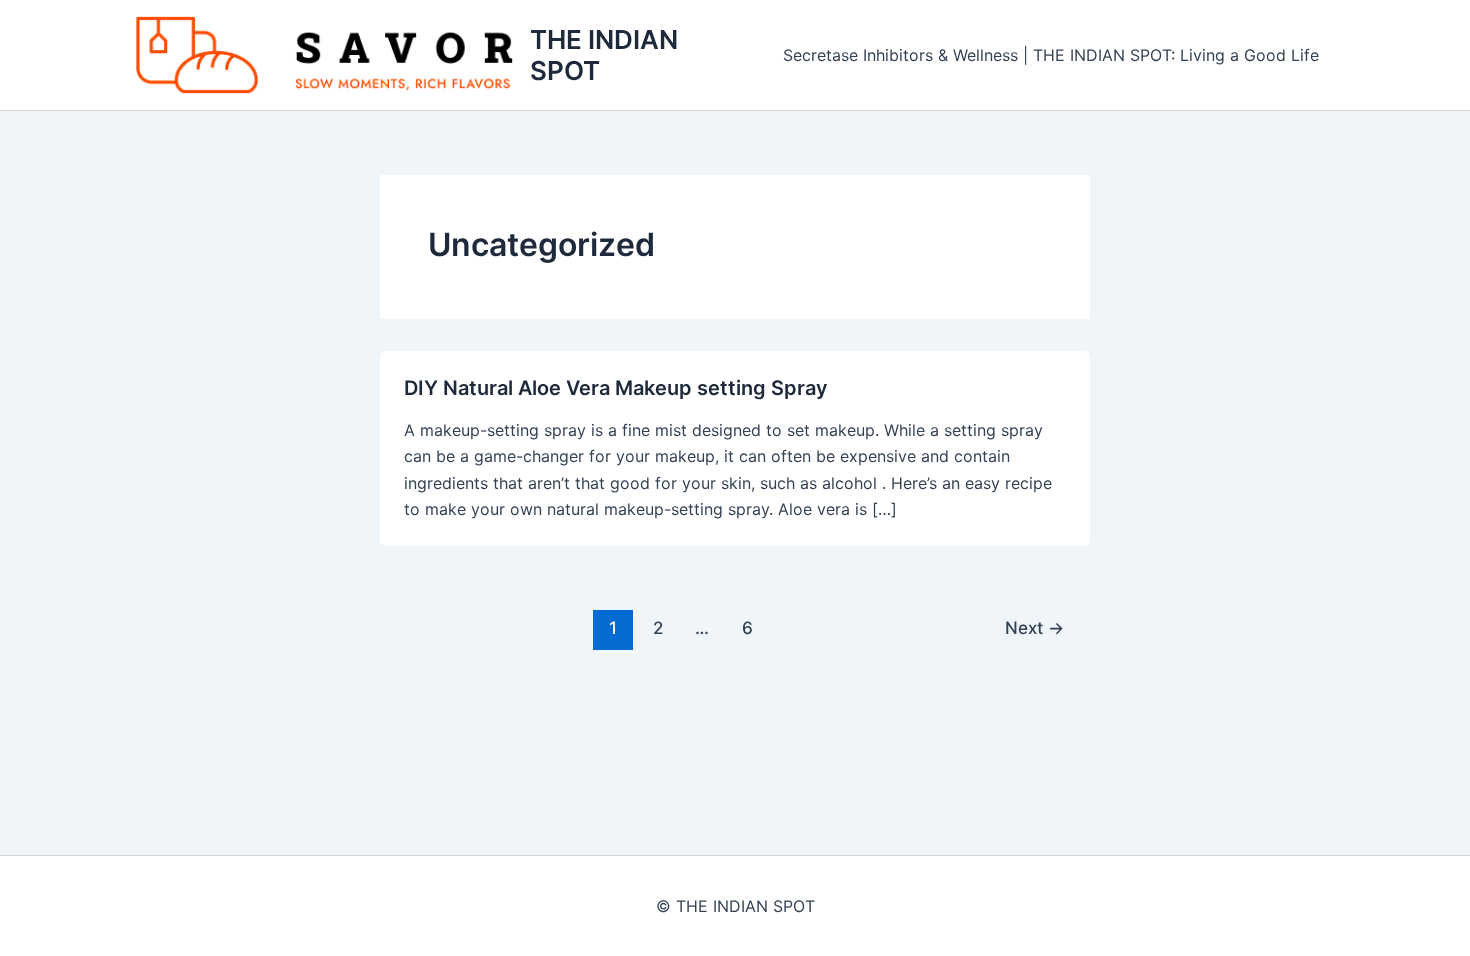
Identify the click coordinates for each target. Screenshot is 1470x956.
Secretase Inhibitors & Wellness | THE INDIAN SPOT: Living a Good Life (1051, 55)
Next (1034, 627)
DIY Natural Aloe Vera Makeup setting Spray (616, 388)
